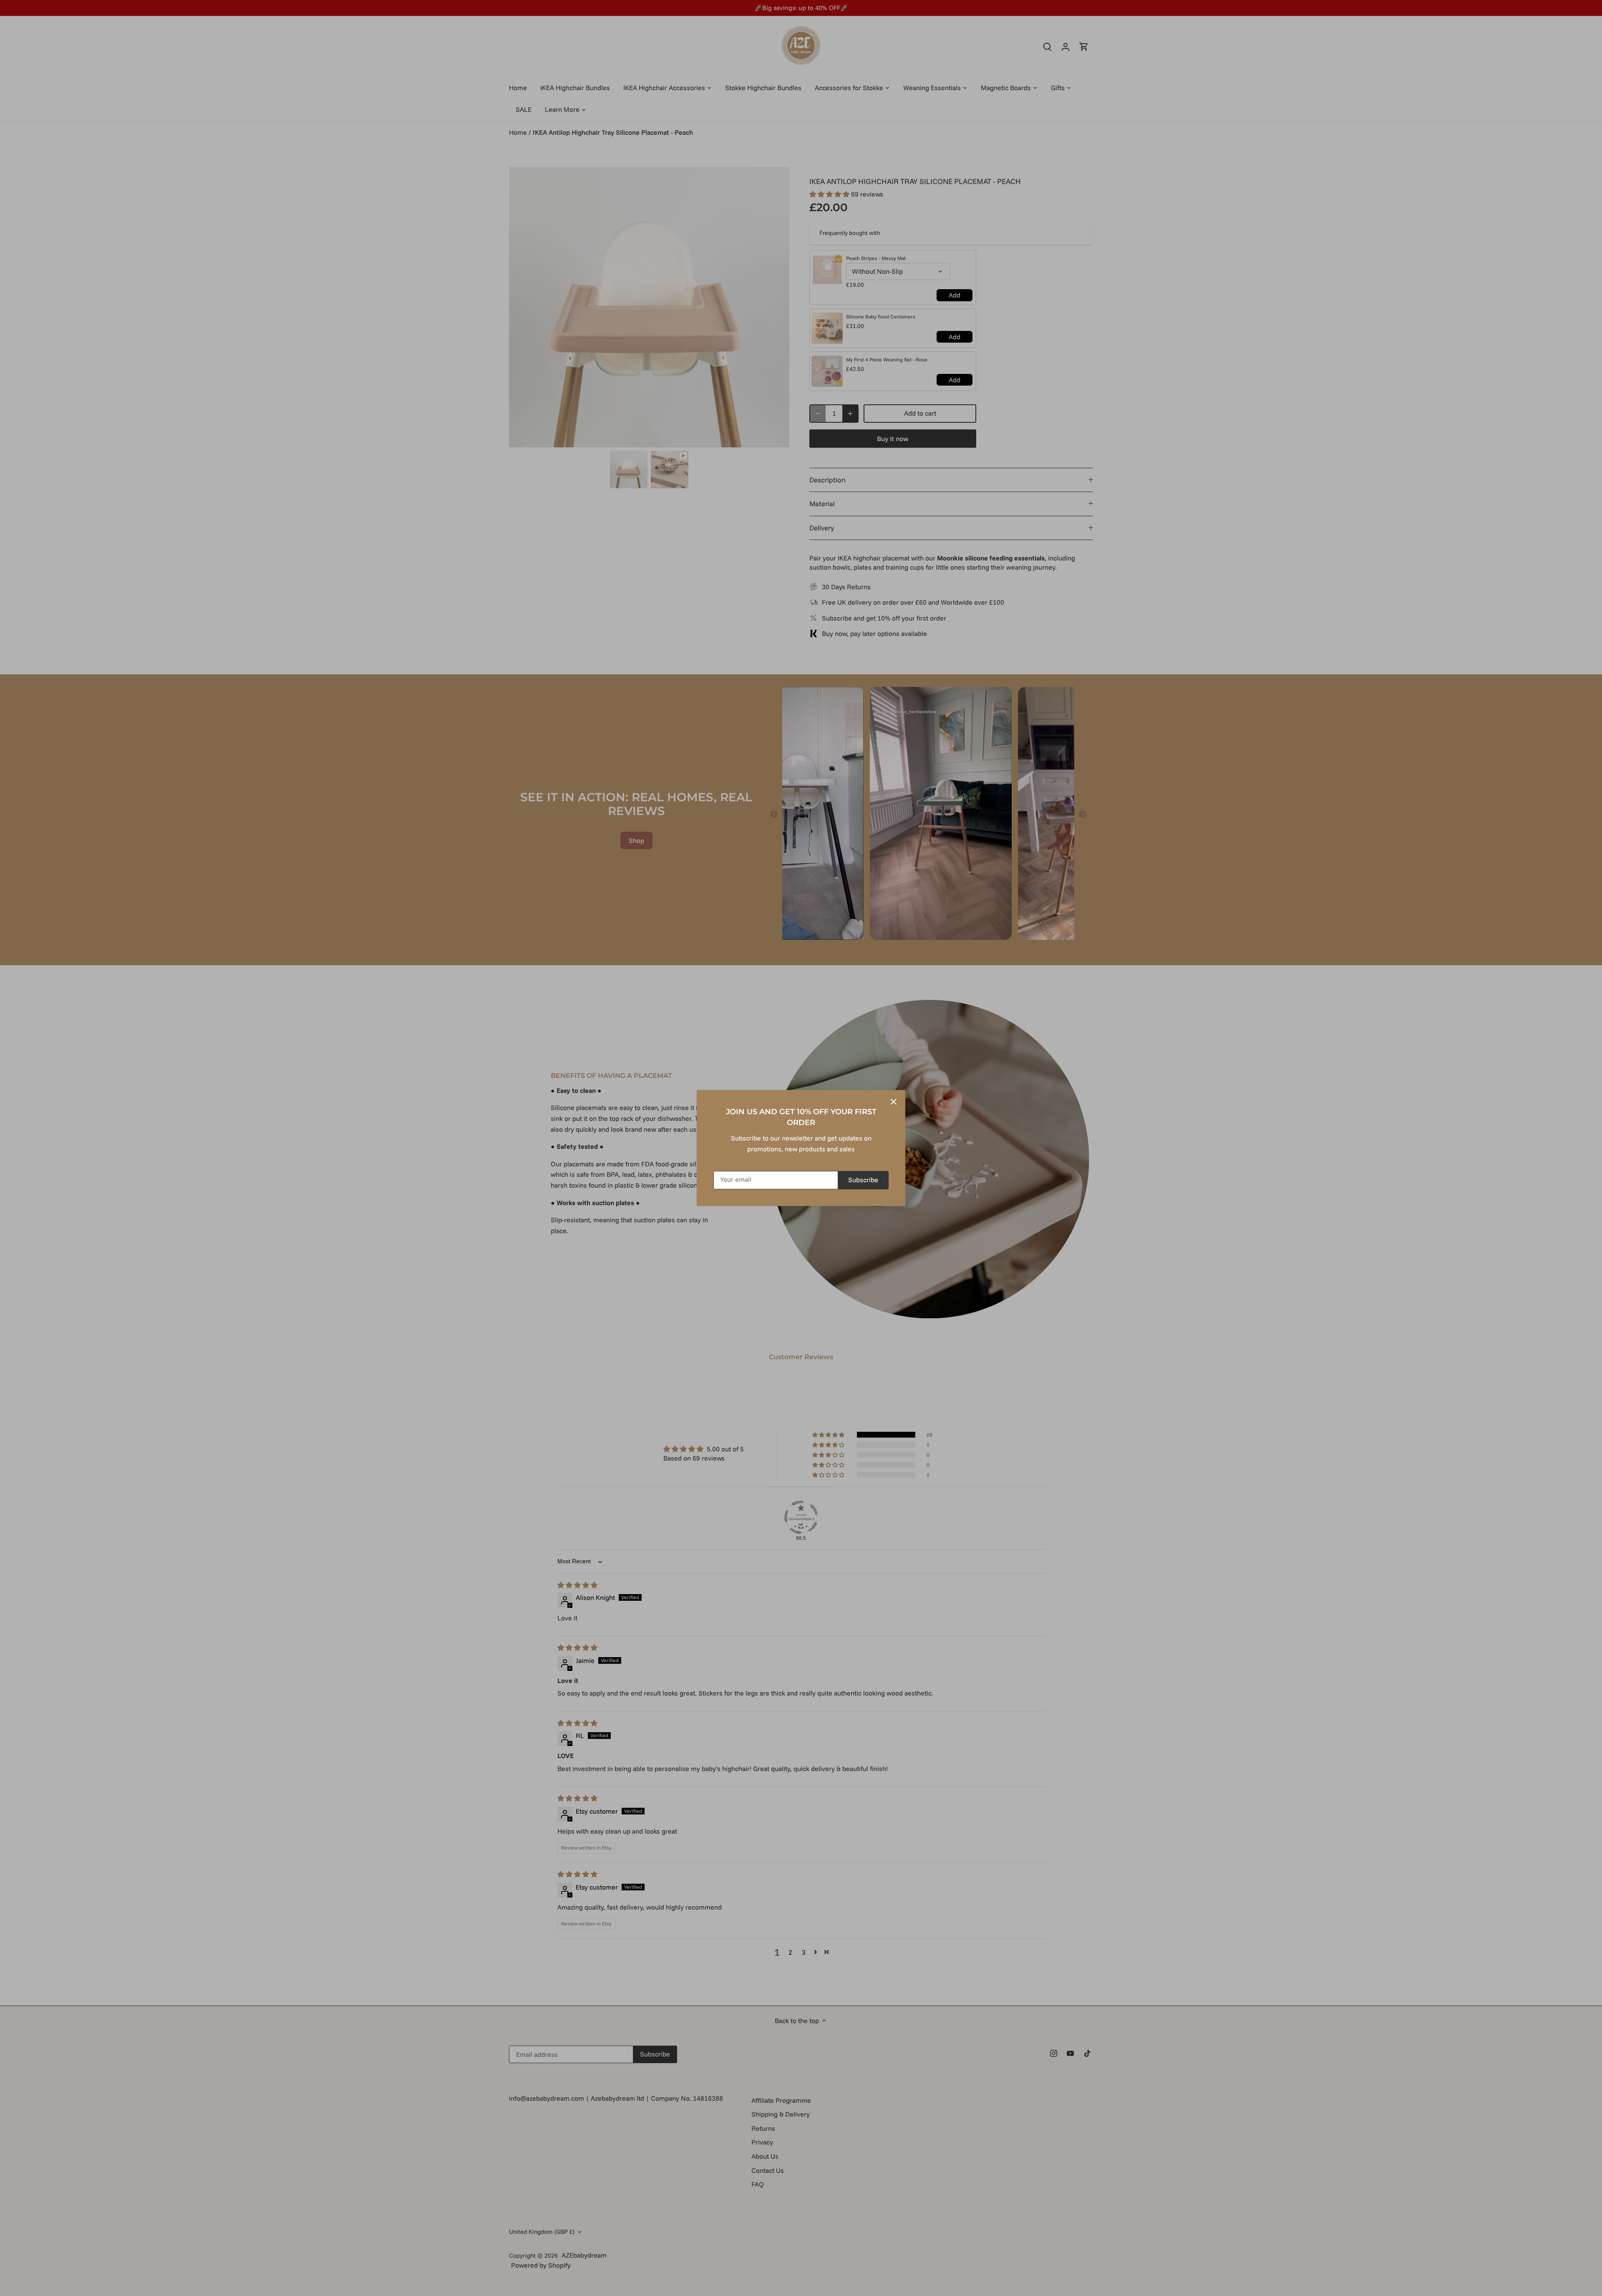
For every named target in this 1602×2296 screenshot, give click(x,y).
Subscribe (863, 1180)
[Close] (894, 1102)
